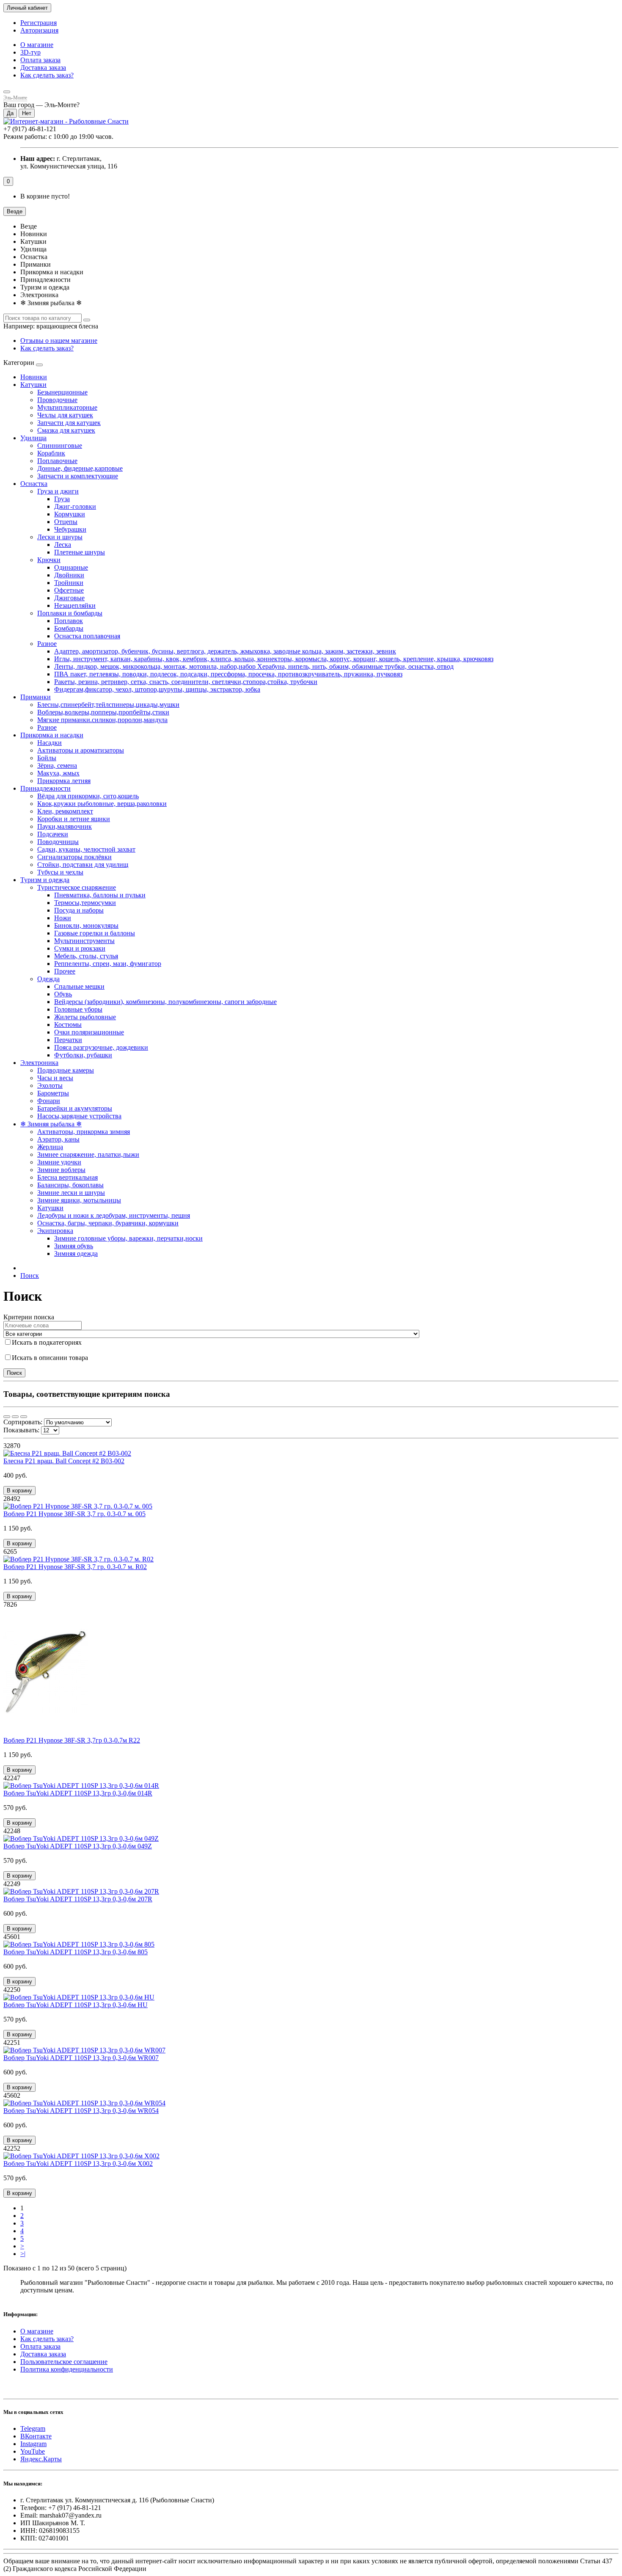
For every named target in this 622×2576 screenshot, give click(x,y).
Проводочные (57, 400)
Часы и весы (55, 1078)
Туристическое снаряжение (77, 887)
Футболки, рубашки (83, 1055)
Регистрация (39, 23)
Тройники (69, 583)
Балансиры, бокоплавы (70, 1185)
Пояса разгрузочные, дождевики (101, 1047)
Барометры (53, 1093)
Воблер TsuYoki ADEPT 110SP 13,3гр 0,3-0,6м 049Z (78, 1846)
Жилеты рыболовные (85, 1017)
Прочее (65, 971)
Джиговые (69, 598)
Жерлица (50, 1147)
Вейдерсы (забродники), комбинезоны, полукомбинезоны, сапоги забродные (165, 1002)
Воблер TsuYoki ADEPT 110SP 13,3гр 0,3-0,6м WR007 (81, 2058)
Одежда (48, 979)
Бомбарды (69, 628)
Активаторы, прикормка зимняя (84, 1132)
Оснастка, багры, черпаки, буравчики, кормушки (108, 1223)
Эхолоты (50, 1085)
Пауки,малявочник (65, 826)
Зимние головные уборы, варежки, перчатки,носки (128, 1238)
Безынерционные (62, 392)
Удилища (33, 438)
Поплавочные (57, 461)
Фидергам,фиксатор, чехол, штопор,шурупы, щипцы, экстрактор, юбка (157, 689)
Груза (62, 499)
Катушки (33, 385)
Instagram (33, 2444)
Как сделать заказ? (47, 75)
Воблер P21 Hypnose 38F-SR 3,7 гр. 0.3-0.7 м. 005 (74, 1514)
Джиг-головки (75, 506)
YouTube (33, 2451)
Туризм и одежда (45, 880)
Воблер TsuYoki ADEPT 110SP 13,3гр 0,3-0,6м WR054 (81, 2111)
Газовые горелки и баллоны (95, 933)
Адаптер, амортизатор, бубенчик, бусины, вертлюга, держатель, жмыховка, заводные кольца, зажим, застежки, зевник (225, 651)
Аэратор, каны (58, 1139)
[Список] (15, 1417)
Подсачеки (53, 834)
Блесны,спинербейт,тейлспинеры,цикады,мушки (108, 705)
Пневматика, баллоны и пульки (100, 895)
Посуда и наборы (79, 910)
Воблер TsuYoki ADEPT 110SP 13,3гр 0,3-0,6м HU (76, 2005)
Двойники (69, 575)
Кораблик (51, 453)
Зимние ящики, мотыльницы (79, 1200)
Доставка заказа (43, 68)
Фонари (49, 1101)
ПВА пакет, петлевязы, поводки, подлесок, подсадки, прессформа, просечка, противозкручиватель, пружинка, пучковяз (228, 674)
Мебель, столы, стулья (86, 956)
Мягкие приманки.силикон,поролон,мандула (102, 720)
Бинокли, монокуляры (86, 925)
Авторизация (39, 30)
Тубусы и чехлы (60, 872)
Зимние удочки (59, 1162)
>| (23, 2254)
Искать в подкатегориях (47, 1342)
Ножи (63, 918)
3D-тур (30, 52)
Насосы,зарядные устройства (79, 1116)
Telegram (33, 2428)
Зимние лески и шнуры (71, 1193)
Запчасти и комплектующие (78, 476)
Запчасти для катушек (69, 423)
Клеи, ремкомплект (65, 811)
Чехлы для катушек (65, 415)
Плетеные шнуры (80, 552)
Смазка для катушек (66, 430)
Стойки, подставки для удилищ (83, 865)
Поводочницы (58, 842)
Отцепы (66, 522)
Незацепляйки (75, 605)
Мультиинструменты (84, 941)
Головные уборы (78, 1009)
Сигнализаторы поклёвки (74, 857)
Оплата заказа (40, 60)
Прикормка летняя (64, 781)
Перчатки (68, 1040)
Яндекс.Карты (41, 2459)
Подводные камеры (66, 1070)
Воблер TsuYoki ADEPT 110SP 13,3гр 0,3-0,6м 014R (78, 1793)
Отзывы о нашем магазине (59, 341)
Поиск (30, 1276)
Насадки (50, 743)
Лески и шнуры (60, 537)
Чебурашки (70, 529)
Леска (63, 545)
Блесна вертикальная (67, 1177)
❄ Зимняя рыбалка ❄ (51, 1124)
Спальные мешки (79, 986)
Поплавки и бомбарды (70, 613)
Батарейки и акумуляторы (75, 1108)
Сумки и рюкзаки (80, 948)
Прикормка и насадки (52, 735)
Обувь (63, 994)
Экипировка (55, 1231)
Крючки (49, 560)
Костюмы (68, 1025)
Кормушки (70, 514)
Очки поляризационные (89, 1032)
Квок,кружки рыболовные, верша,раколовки (102, 804)
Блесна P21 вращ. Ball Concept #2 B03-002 (64, 1461)
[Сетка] (7, 1417)
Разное (47, 644)
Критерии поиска (29, 1317)
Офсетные (69, 590)
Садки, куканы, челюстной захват (86, 849)
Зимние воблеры (61, 1170)
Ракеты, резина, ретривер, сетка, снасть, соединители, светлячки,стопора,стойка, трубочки (186, 682)
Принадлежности (45, 788)
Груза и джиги (58, 491)
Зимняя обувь (74, 1246)
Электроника (39, 1063)
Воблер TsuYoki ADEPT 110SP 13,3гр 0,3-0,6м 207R (78, 1899)
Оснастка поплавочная (87, 636)
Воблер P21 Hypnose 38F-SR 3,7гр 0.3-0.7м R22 (72, 1740)
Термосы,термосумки (85, 903)
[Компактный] (24, 1417)
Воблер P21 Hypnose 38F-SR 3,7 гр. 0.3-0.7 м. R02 (75, 1567)
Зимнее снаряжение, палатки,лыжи (88, 1154)
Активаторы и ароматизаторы (81, 750)
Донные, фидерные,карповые (80, 468)
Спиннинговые (60, 445)
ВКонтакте (36, 2436)
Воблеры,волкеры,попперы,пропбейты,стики (103, 712)
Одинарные (71, 567)
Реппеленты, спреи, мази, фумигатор (108, 964)
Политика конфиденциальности (67, 2369)
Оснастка (34, 484)
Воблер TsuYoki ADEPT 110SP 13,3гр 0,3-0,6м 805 (76, 1952)
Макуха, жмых (58, 773)
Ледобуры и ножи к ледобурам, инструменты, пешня (114, 1215)
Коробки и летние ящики (74, 819)
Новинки (34, 377)
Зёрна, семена (57, 765)
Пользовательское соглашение (64, 2362)
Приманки (36, 697)
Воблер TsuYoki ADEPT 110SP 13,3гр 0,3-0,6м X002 (78, 2164)
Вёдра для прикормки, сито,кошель (88, 796)
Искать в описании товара (50, 1358)
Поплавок (69, 621)
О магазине (37, 45)
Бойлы (47, 758)
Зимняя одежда (76, 1254)
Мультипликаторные (67, 407)
